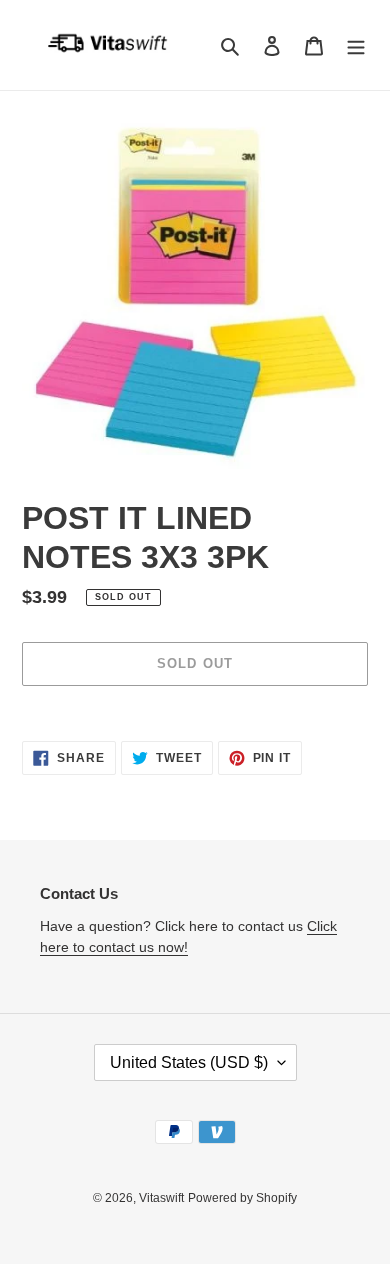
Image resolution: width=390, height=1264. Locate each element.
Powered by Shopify (242, 1198)
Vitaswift (161, 1198)
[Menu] (356, 45)
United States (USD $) (189, 1062)
